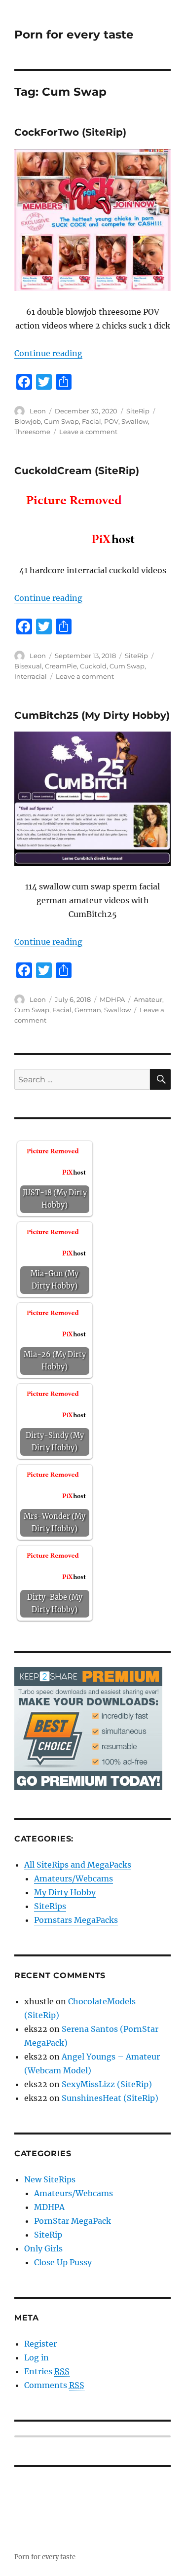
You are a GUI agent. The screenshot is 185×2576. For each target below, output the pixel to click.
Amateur (148, 999)
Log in (37, 2357)
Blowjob (28, 421)
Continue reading (48, 353)
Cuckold (93, 666)
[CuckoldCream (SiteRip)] (92, 518)
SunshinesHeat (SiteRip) (110, 2098)
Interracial (31, 676)
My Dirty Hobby (65, 1892)
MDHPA (112, 999)
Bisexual (28, 666)
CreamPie (61, 666)
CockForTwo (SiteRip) (70, 132)
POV (111, 421)
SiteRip (138, 411)
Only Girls (43, 2248)
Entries (47, 2371)
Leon (38, 411)
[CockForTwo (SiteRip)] (92, 220)
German (88, 1010)
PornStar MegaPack (73, 2221)
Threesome (32, 432)
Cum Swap (61, 421)
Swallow (135, 421)
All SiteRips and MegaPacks (78, 1865)
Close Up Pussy (63, 2262)
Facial (92, 421)
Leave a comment (88, 432)
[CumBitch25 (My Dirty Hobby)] (92, 799)
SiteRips (50, 1906)
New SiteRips (50, 2179)
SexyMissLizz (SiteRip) (107, 2084)
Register (40, 2344)
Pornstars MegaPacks (76, 1920)
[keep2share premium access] (88, 1728)
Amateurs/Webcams (74, 1878)
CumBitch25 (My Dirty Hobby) (92, 715)
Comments (54, 2385)
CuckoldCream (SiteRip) (77, 471)
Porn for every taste (74, 35)
